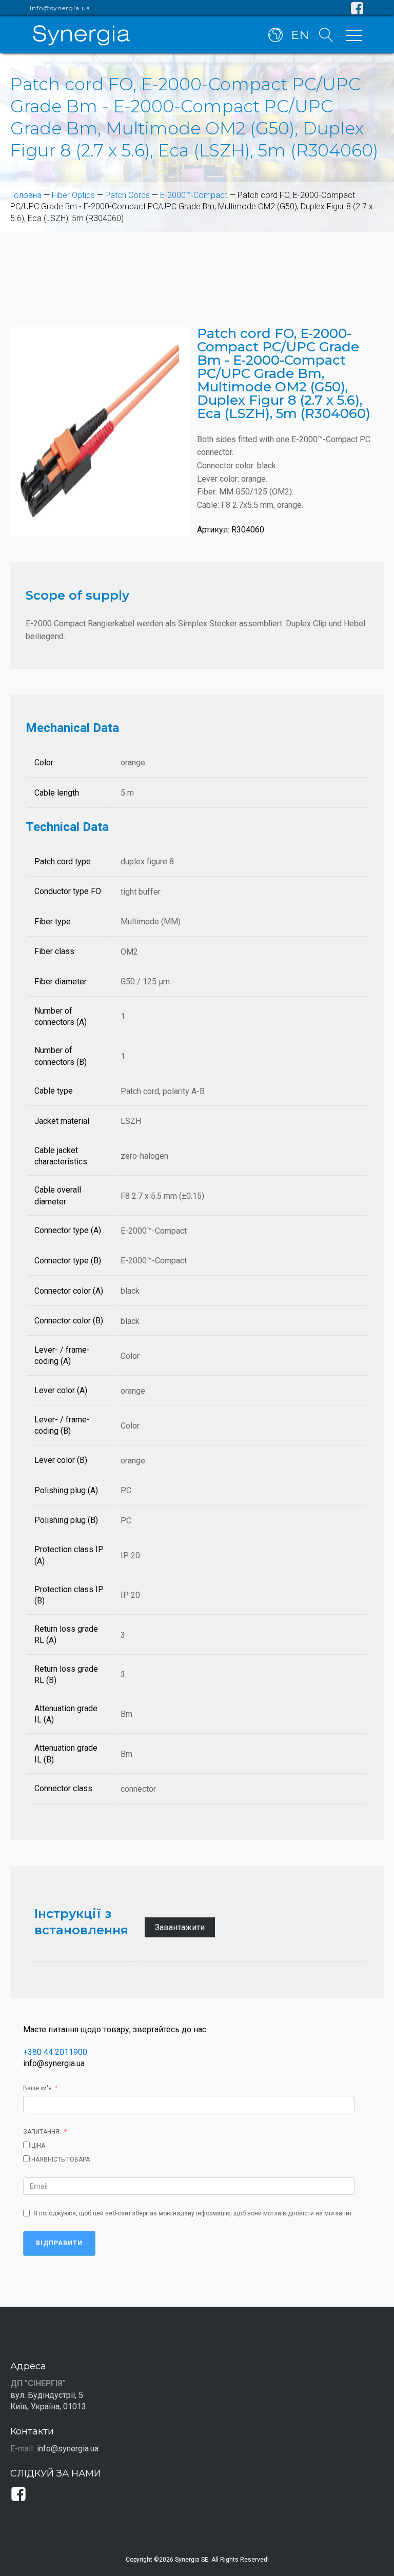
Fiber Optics (73, 195)
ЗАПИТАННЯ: (42, 2132)
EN (300, 35)
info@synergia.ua (60, 8)
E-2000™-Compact (194, 195)
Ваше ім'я (37, 2088)
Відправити (59, 2243)
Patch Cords (127, 195)
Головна (26, 195)
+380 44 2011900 (55, 2052)
